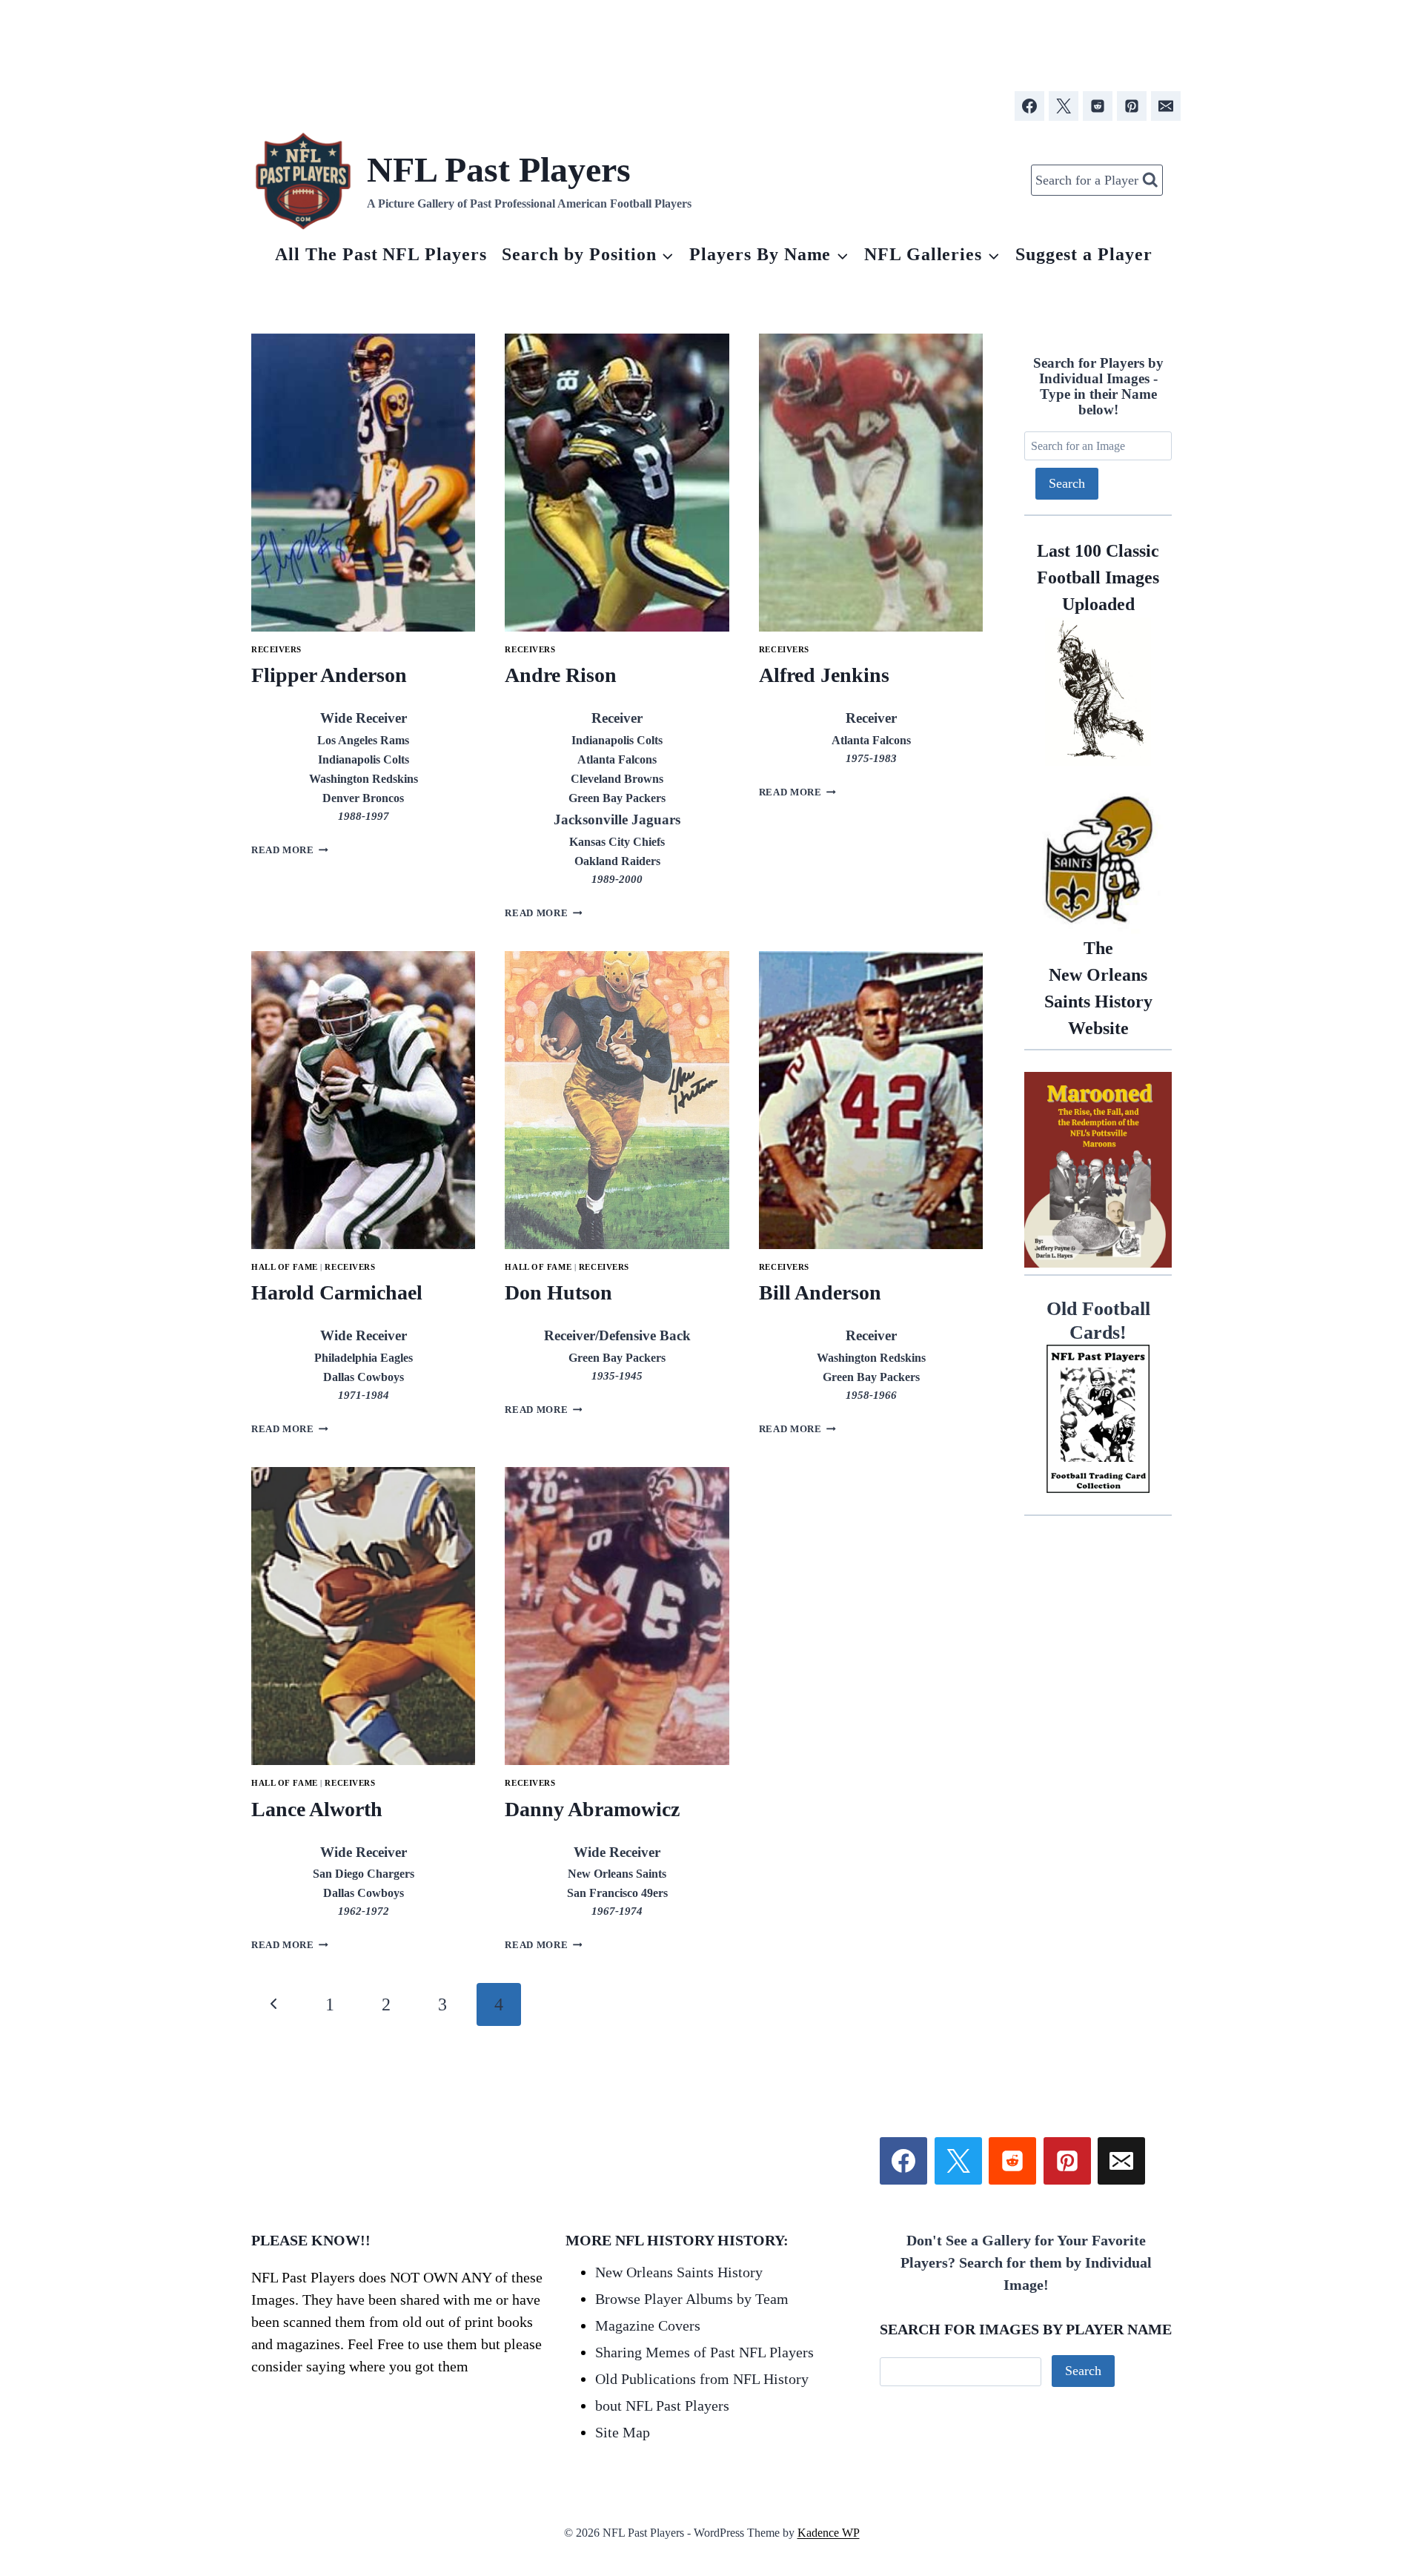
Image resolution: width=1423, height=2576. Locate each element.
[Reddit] (1098, 106)
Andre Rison (561, 675)
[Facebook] (1029, 106)
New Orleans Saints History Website (1098, 988)
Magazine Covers (648, 2325)
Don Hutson (558, 1292)
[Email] (1166, 106)
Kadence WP (829, 2533)
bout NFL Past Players (662, 2406)
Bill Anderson (820, 1292)
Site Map (623, 2432)
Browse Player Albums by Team (692, 2299)
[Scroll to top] (1326, 2397)
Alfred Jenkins (824, 675)
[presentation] (363, 483)
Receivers (276, 649)
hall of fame (285, 1267)
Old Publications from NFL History (702, 2379)
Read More (290, 850)
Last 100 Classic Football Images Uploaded (1098, 577)
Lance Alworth (317, 1809)
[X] (1064, 106)
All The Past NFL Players (381, 254)
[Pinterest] (1132, 106)
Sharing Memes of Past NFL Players (704, 2352)
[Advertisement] (711, 39)
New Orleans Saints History (679, 2272)
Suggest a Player (1084, 254)
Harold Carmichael (337, 1292)
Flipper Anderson (329, 675)
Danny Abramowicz (592, 1809)
